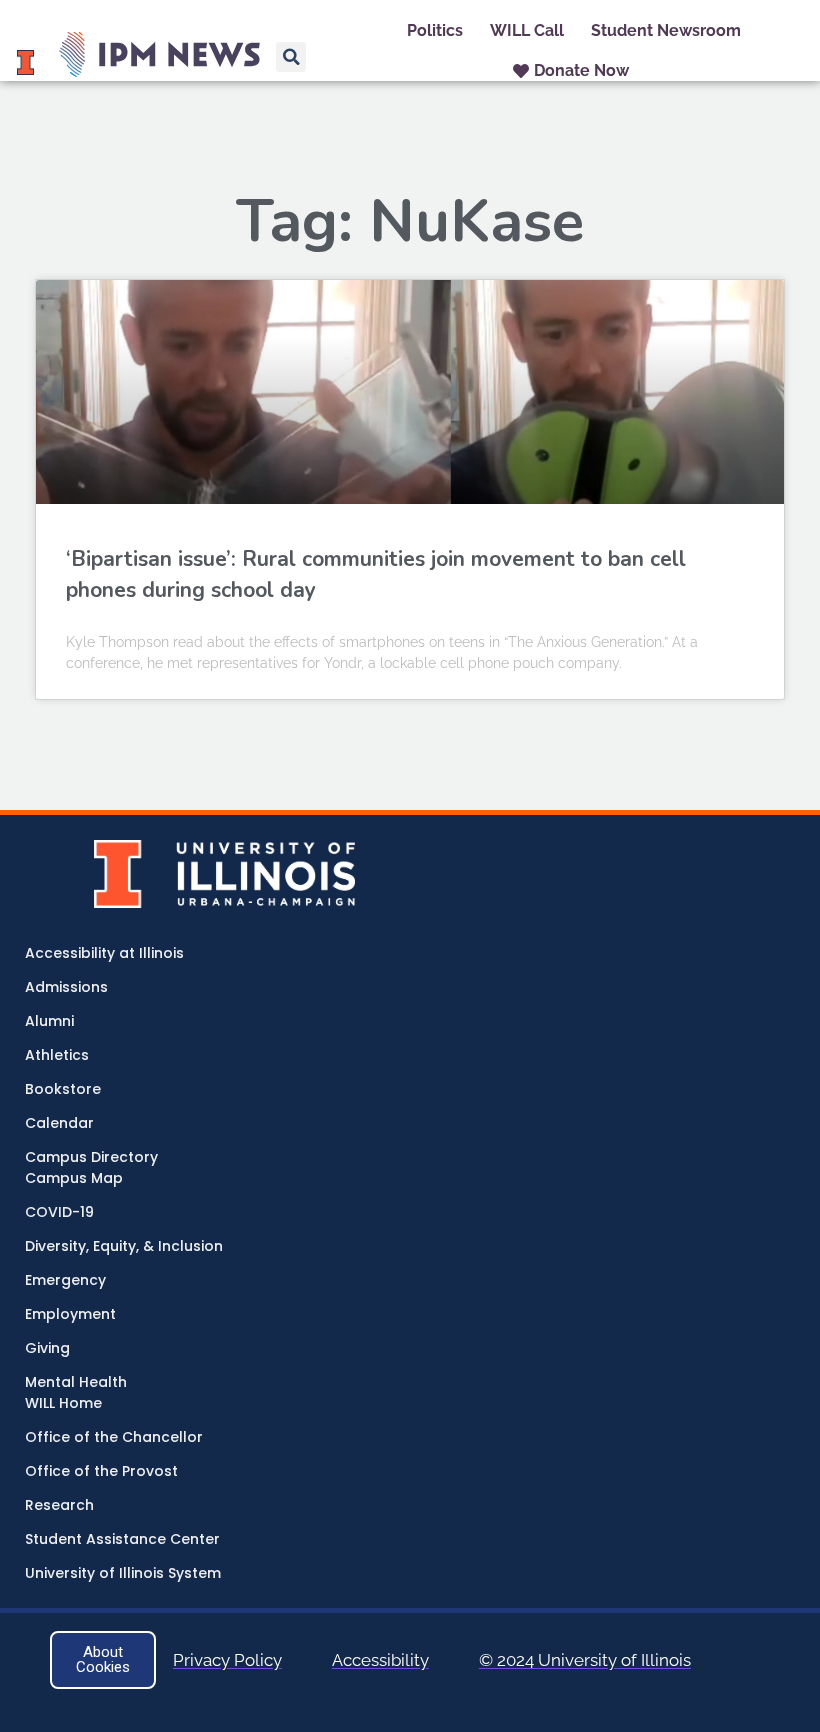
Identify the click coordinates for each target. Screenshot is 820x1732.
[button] (291, 57)
